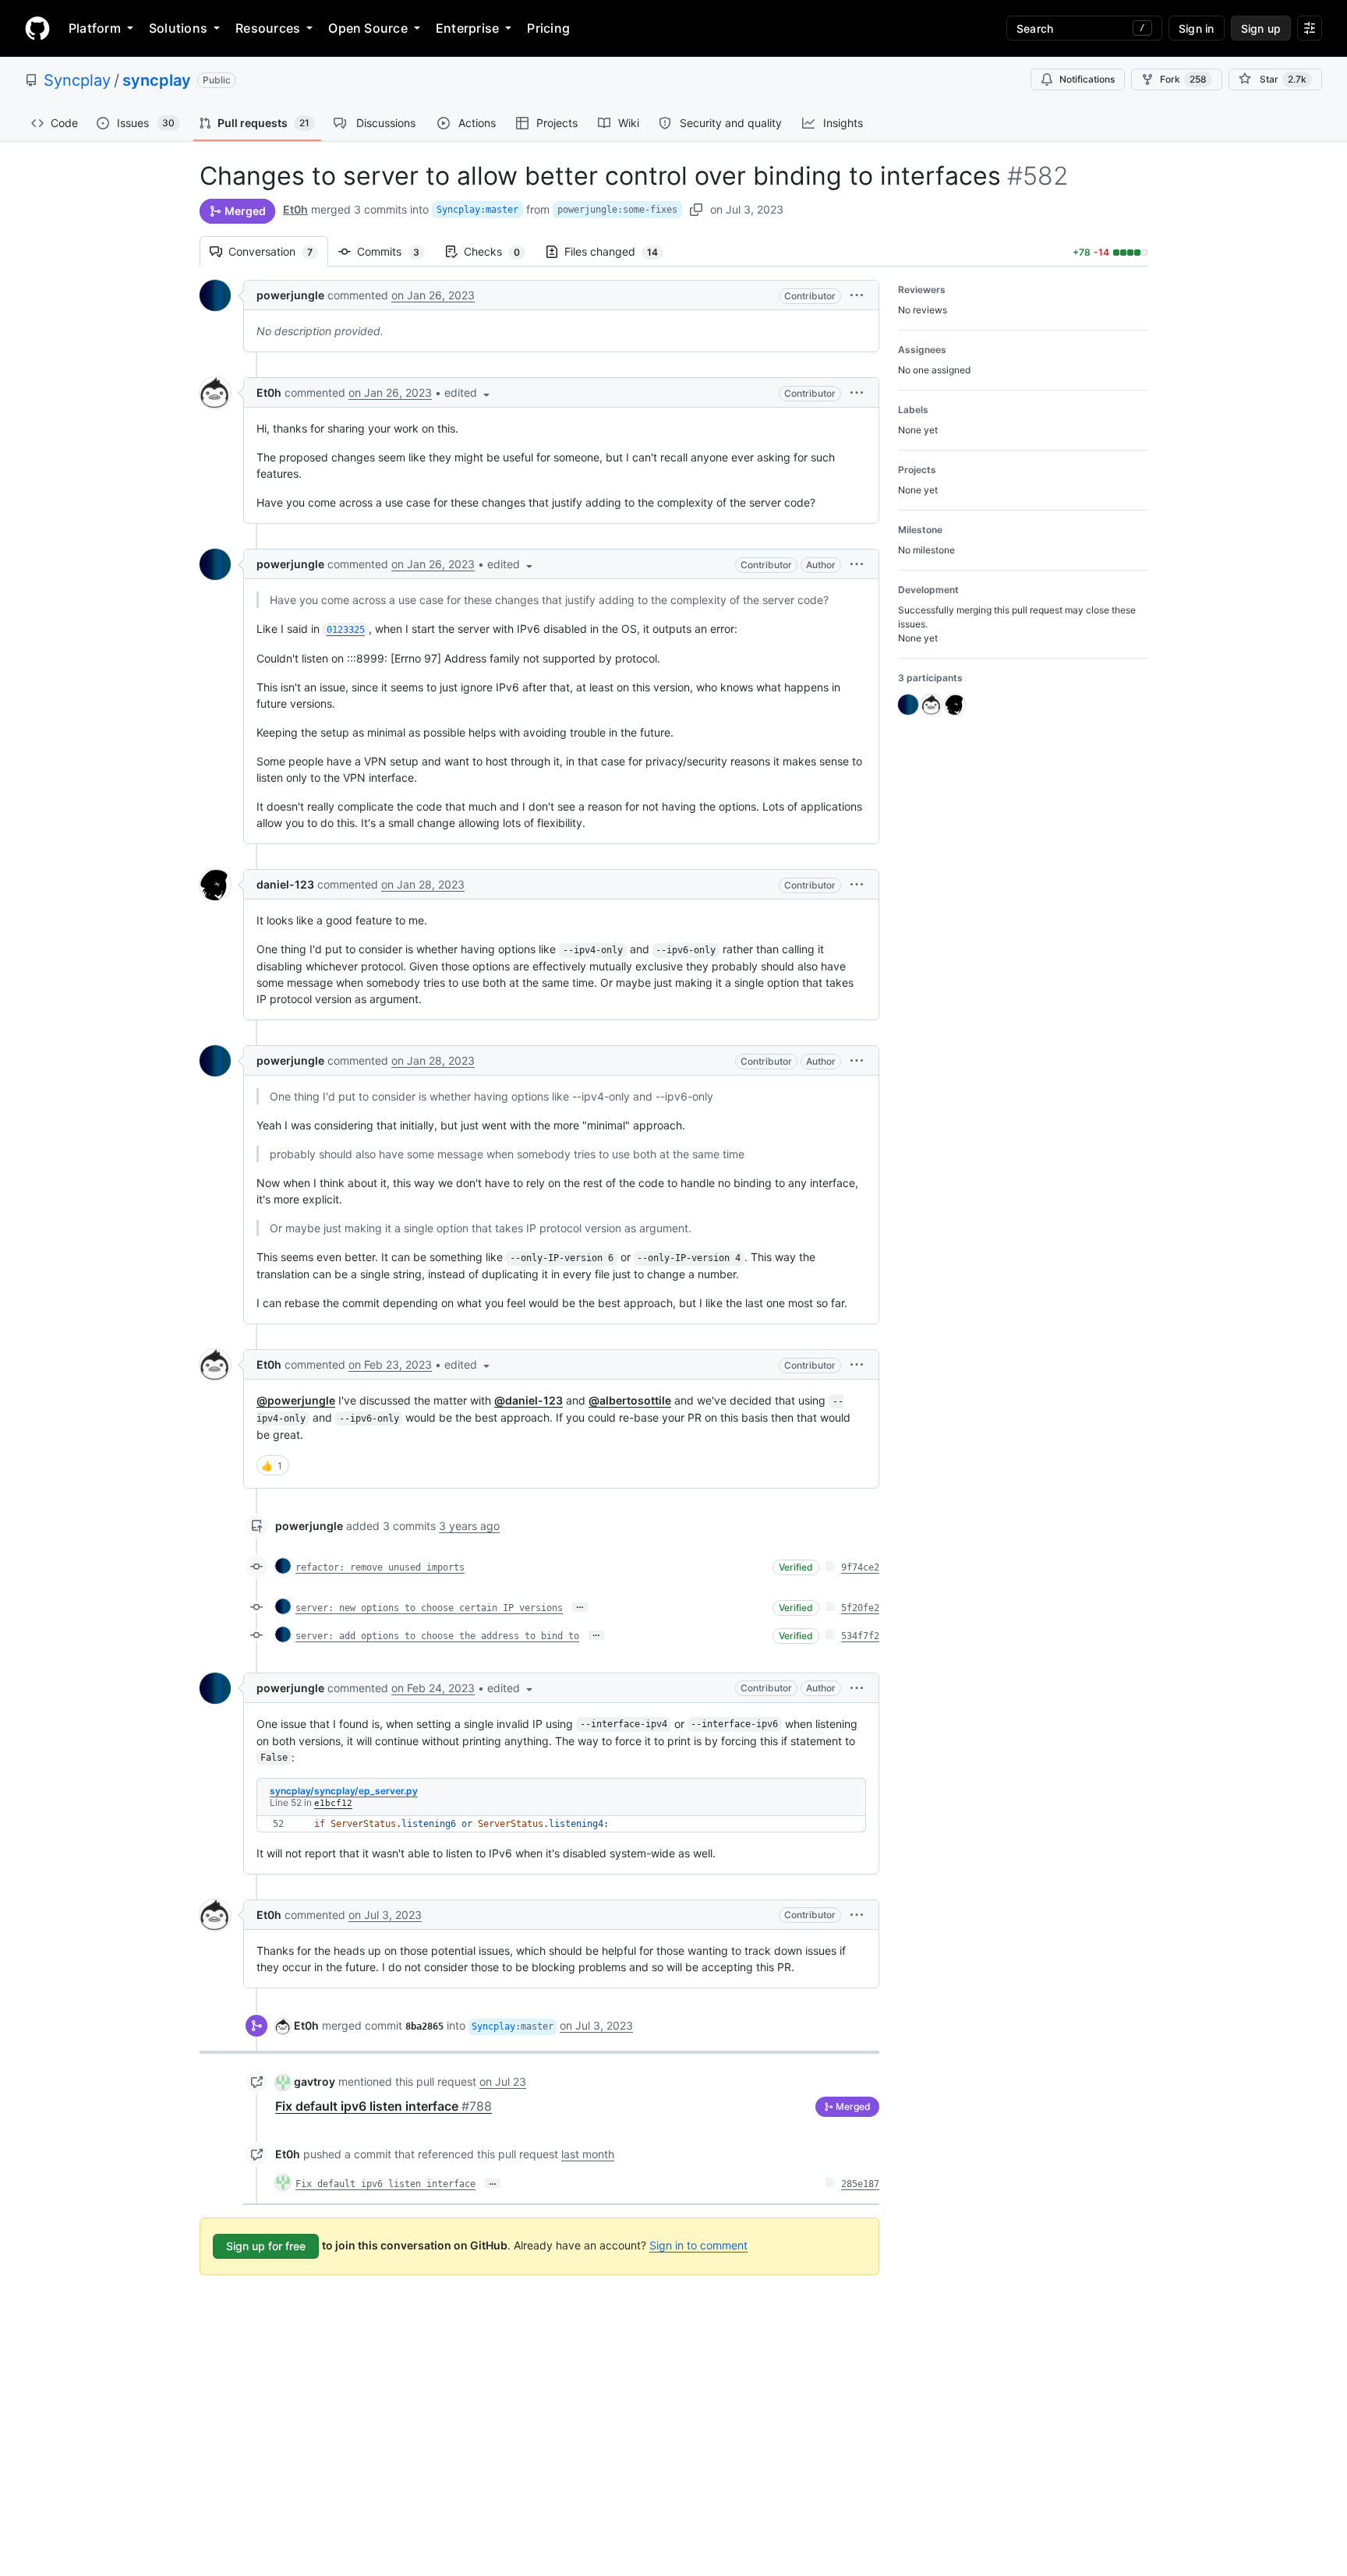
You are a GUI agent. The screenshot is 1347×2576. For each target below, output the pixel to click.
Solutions (178, 28)
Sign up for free (266, 2246)
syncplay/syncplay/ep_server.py (344, 1791)
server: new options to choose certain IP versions (429, 1608)
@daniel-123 (529, 1400)
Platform (95, 28)
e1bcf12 (333, 1803)
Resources (268, 28)
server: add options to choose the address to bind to (437, 1636)
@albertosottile (630, 1400)
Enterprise (467, 28)
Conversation (278, 251)
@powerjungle (296, 1400)
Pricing (548, 28)
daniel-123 (285, 884)
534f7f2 (860, 1636)
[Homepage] (37, 28)
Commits (396, 251)
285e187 (860, 2184)
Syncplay (77, 80)
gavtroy (315, 2081)
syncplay (157, 80)
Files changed (619, 251)
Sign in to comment (698, 2245)
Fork (1183, 79)
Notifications (1087, 79)
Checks (500, 251)
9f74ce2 (860, 1567)
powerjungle (290, 295)
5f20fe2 (860, 1608)
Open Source (368, 28)
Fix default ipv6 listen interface (384, 2106)
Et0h (295, 209)
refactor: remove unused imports (380, 1567)
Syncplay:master (477, 210)
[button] (857, 295)
